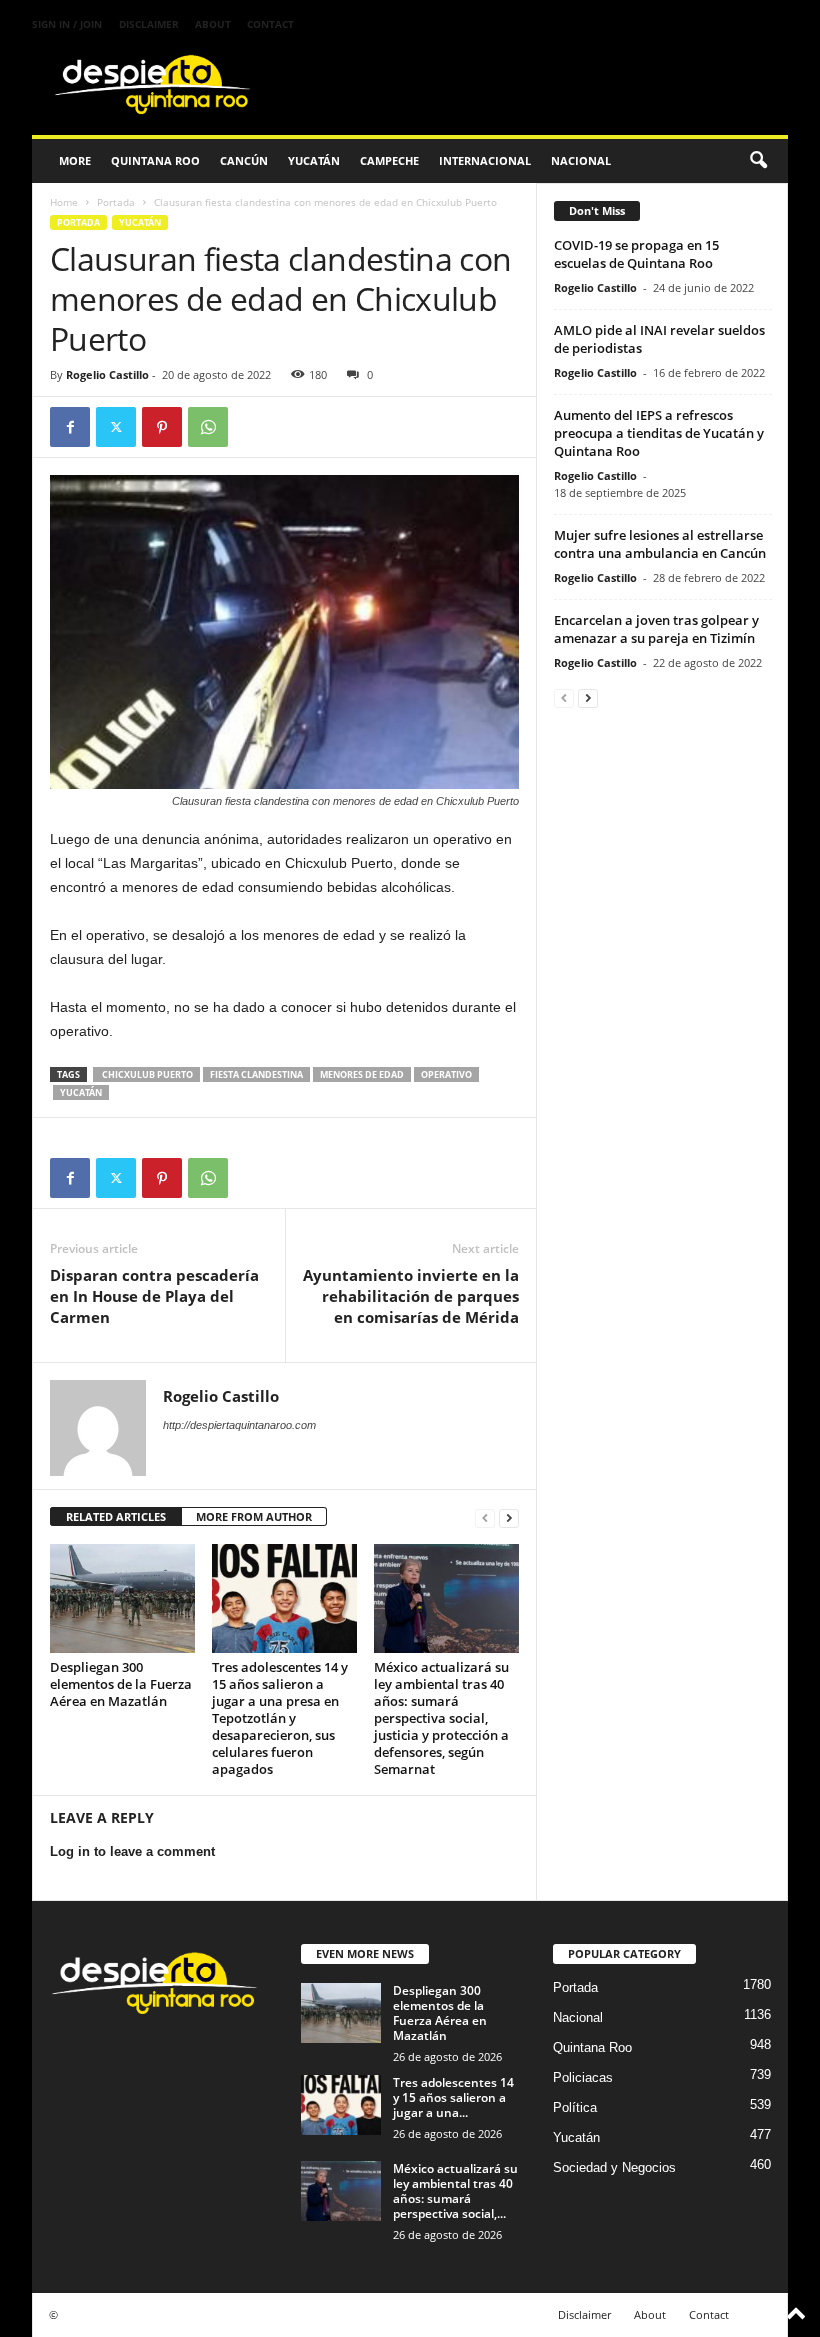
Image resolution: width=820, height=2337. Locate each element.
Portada (116, 202)
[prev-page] (485, 1517)
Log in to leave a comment (132, 1851)
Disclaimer (149, 24)
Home (64, 202)
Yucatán (314, 160)
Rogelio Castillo (107, 374)
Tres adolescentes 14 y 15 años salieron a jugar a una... (453, 2097)
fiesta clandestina (256, 1074)
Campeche (389, 160)
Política (575, 2107)
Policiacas (583, 2077)
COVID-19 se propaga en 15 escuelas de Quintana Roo (636, 254)
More (75, 160)
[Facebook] (70, 427)
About (213, 24)
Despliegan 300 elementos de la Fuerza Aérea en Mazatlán (121, 1684)
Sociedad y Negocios (614, 2167)
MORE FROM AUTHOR (254, 1516)
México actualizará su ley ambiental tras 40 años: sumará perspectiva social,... (455, 2191)
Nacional (581, 160)
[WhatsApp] (208, 427)
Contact (270, 24)
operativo (446, 1074)
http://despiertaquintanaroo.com (239, 1425)
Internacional (485, 160)
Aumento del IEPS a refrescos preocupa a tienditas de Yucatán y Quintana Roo (659, 433)
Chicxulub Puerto (146, 1074)
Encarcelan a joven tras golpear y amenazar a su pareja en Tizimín (656, 629)
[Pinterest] (162, 427)
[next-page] (509, 1517)
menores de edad (362, 1074)
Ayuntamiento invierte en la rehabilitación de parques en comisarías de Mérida (411, 1296)
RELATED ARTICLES (116, 1516)
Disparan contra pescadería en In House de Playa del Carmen (154, 1296)
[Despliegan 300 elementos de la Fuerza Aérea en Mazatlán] (122, 1598)
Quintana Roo (155, 160)
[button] (758, 161)
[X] (116, 427)
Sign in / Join (67, 24)
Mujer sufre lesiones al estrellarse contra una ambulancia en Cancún (660, 544)
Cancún (244, 160)
